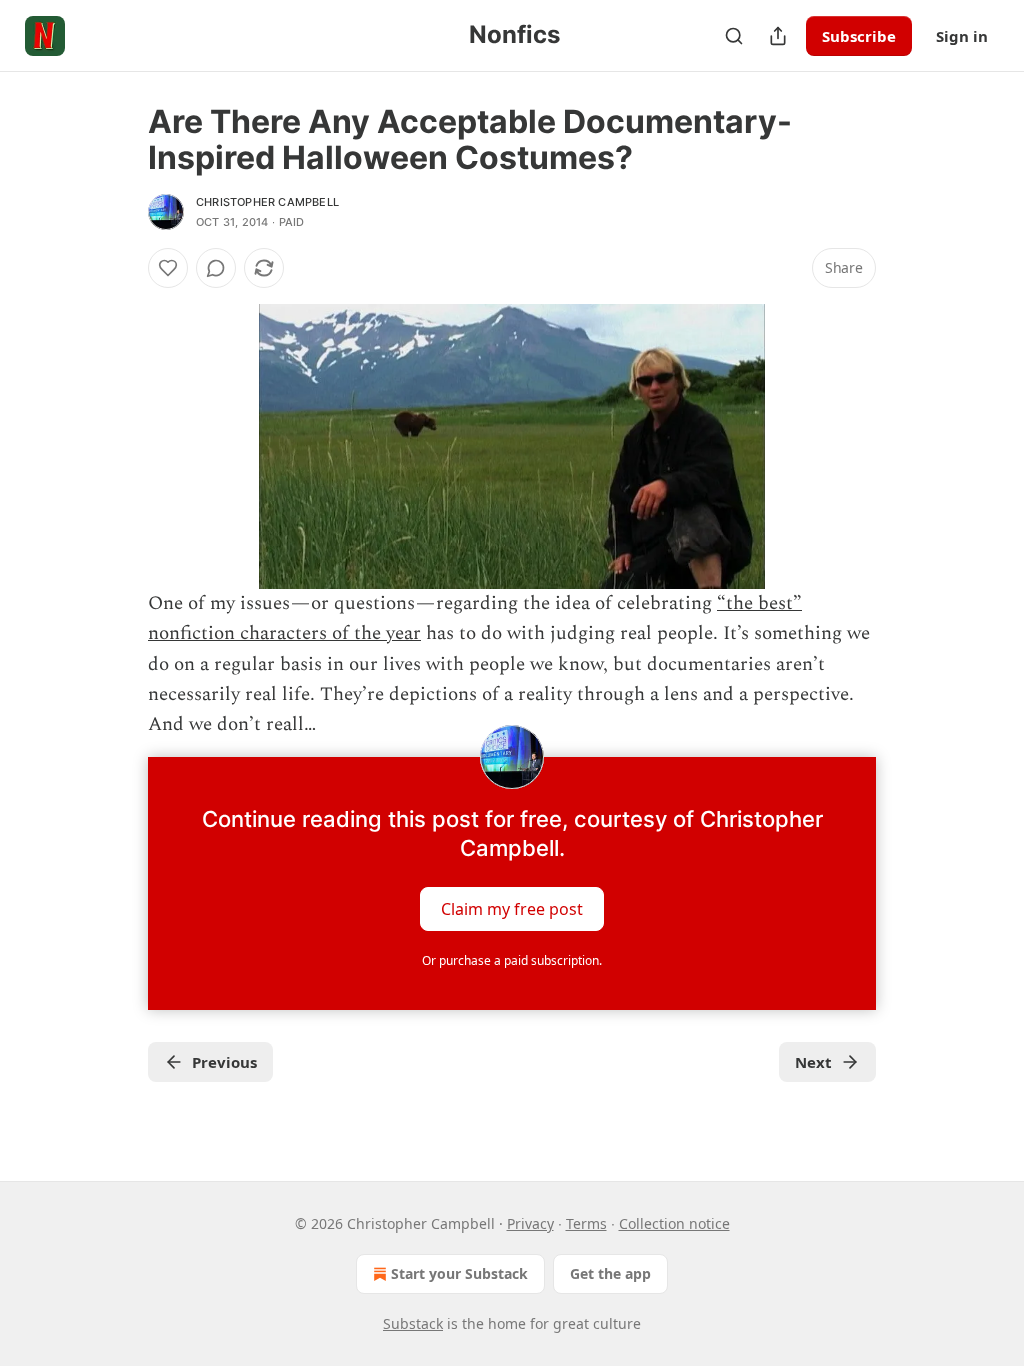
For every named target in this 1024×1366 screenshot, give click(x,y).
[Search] (734, 36)
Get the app (610, 1273)
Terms (586, 1223)
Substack (413, 1323)
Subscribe (859, 36)
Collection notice (674, 1223)
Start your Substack (459, 1273)
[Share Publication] (778, 36)
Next (813, 1062)
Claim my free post (512, 908)
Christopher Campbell (267, 202)
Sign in (962, 36)
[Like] (168, 268)
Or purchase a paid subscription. (512, 960)
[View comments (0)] (216, 268)
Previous (224, 1062)
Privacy (530, 1223)
